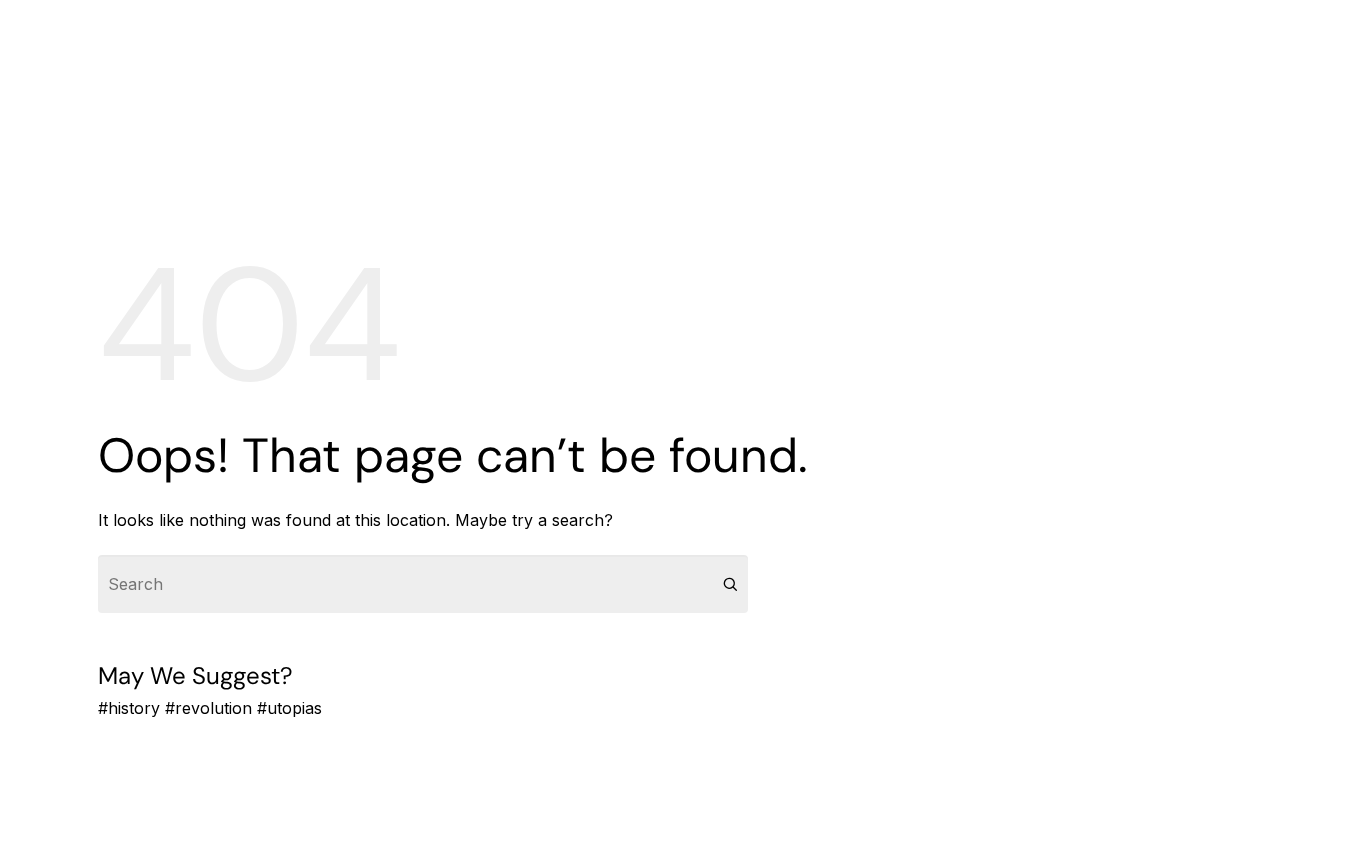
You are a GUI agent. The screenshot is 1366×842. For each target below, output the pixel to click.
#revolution (208, 708)
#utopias (289, 708)
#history (129, 708)
